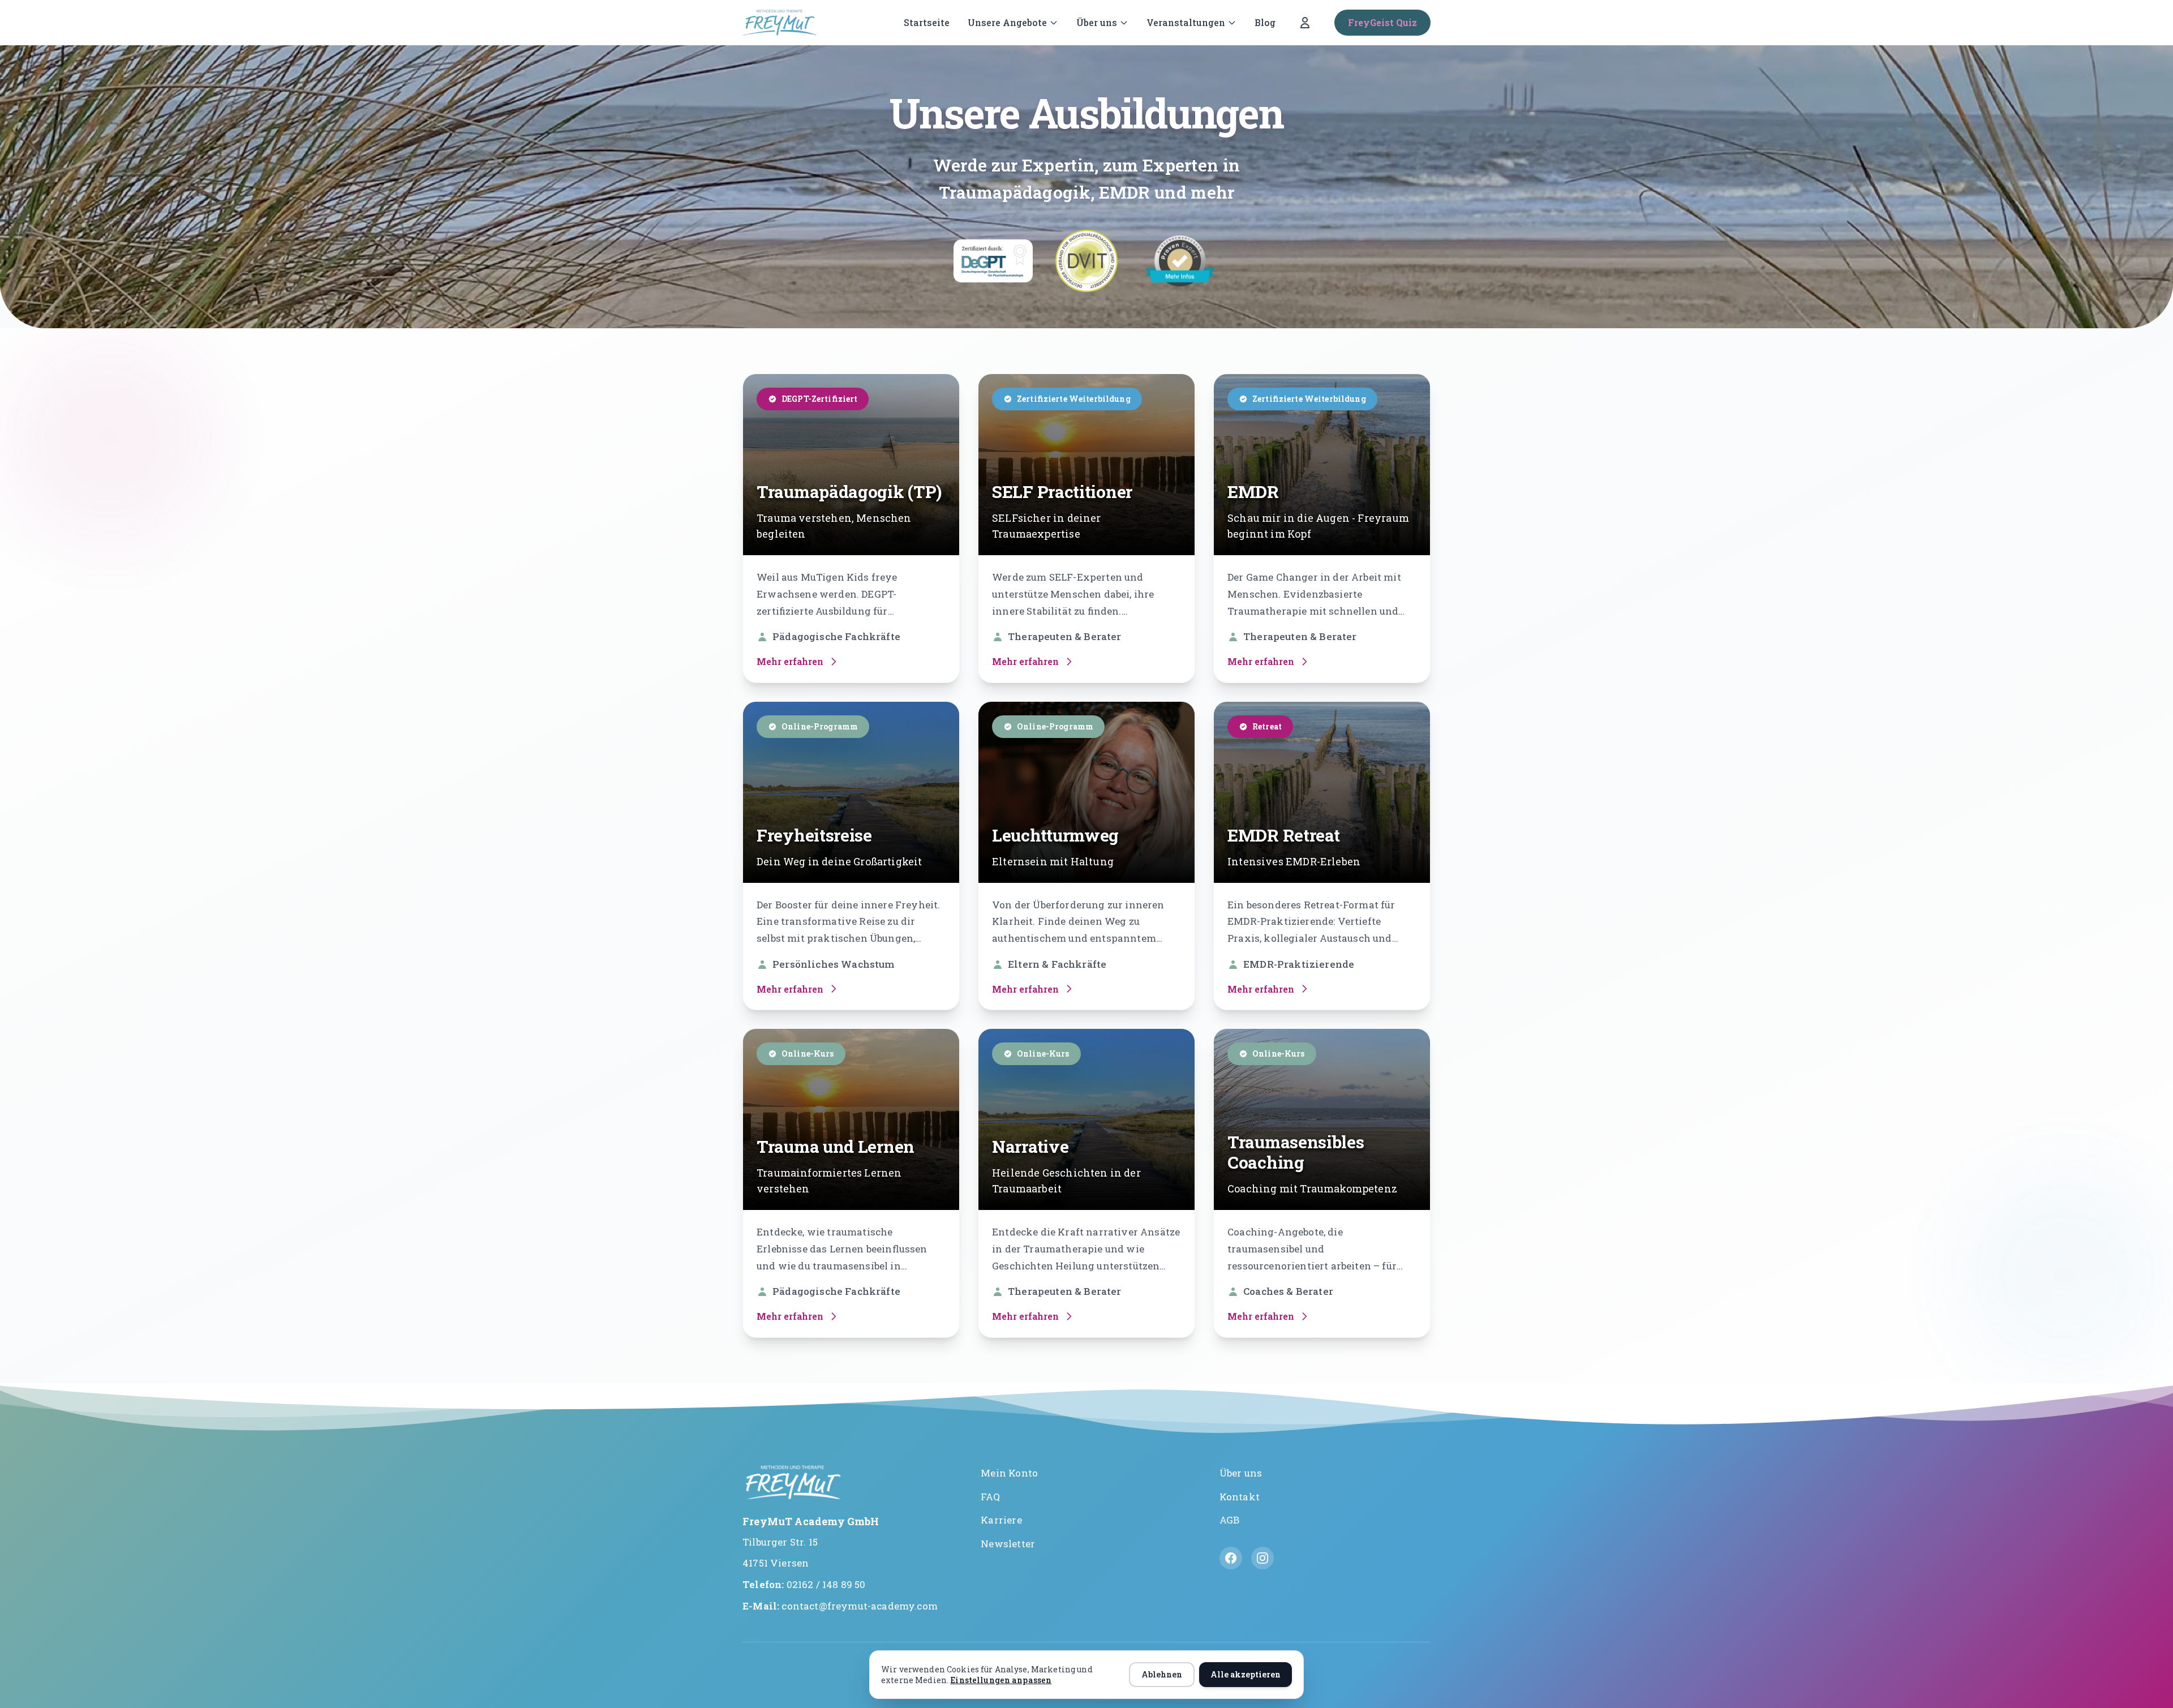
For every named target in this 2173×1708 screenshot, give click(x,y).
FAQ (990, 1497)
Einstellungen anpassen (1001, 1680)
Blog (1265, 22)
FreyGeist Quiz (1382, 22)
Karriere (1001, 1520)
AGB (1230, 1520)
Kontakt (1240, 1497)
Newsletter (1008, 1544)
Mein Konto (1009, 1473)
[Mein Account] (1305, 23)
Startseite (927, 22)
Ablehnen (1162, 1674)
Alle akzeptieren (1246, 1674)
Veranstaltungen (1186, 22)
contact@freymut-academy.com (860, 1606)
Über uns (1097, 22)
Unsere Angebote (1007, 22)
